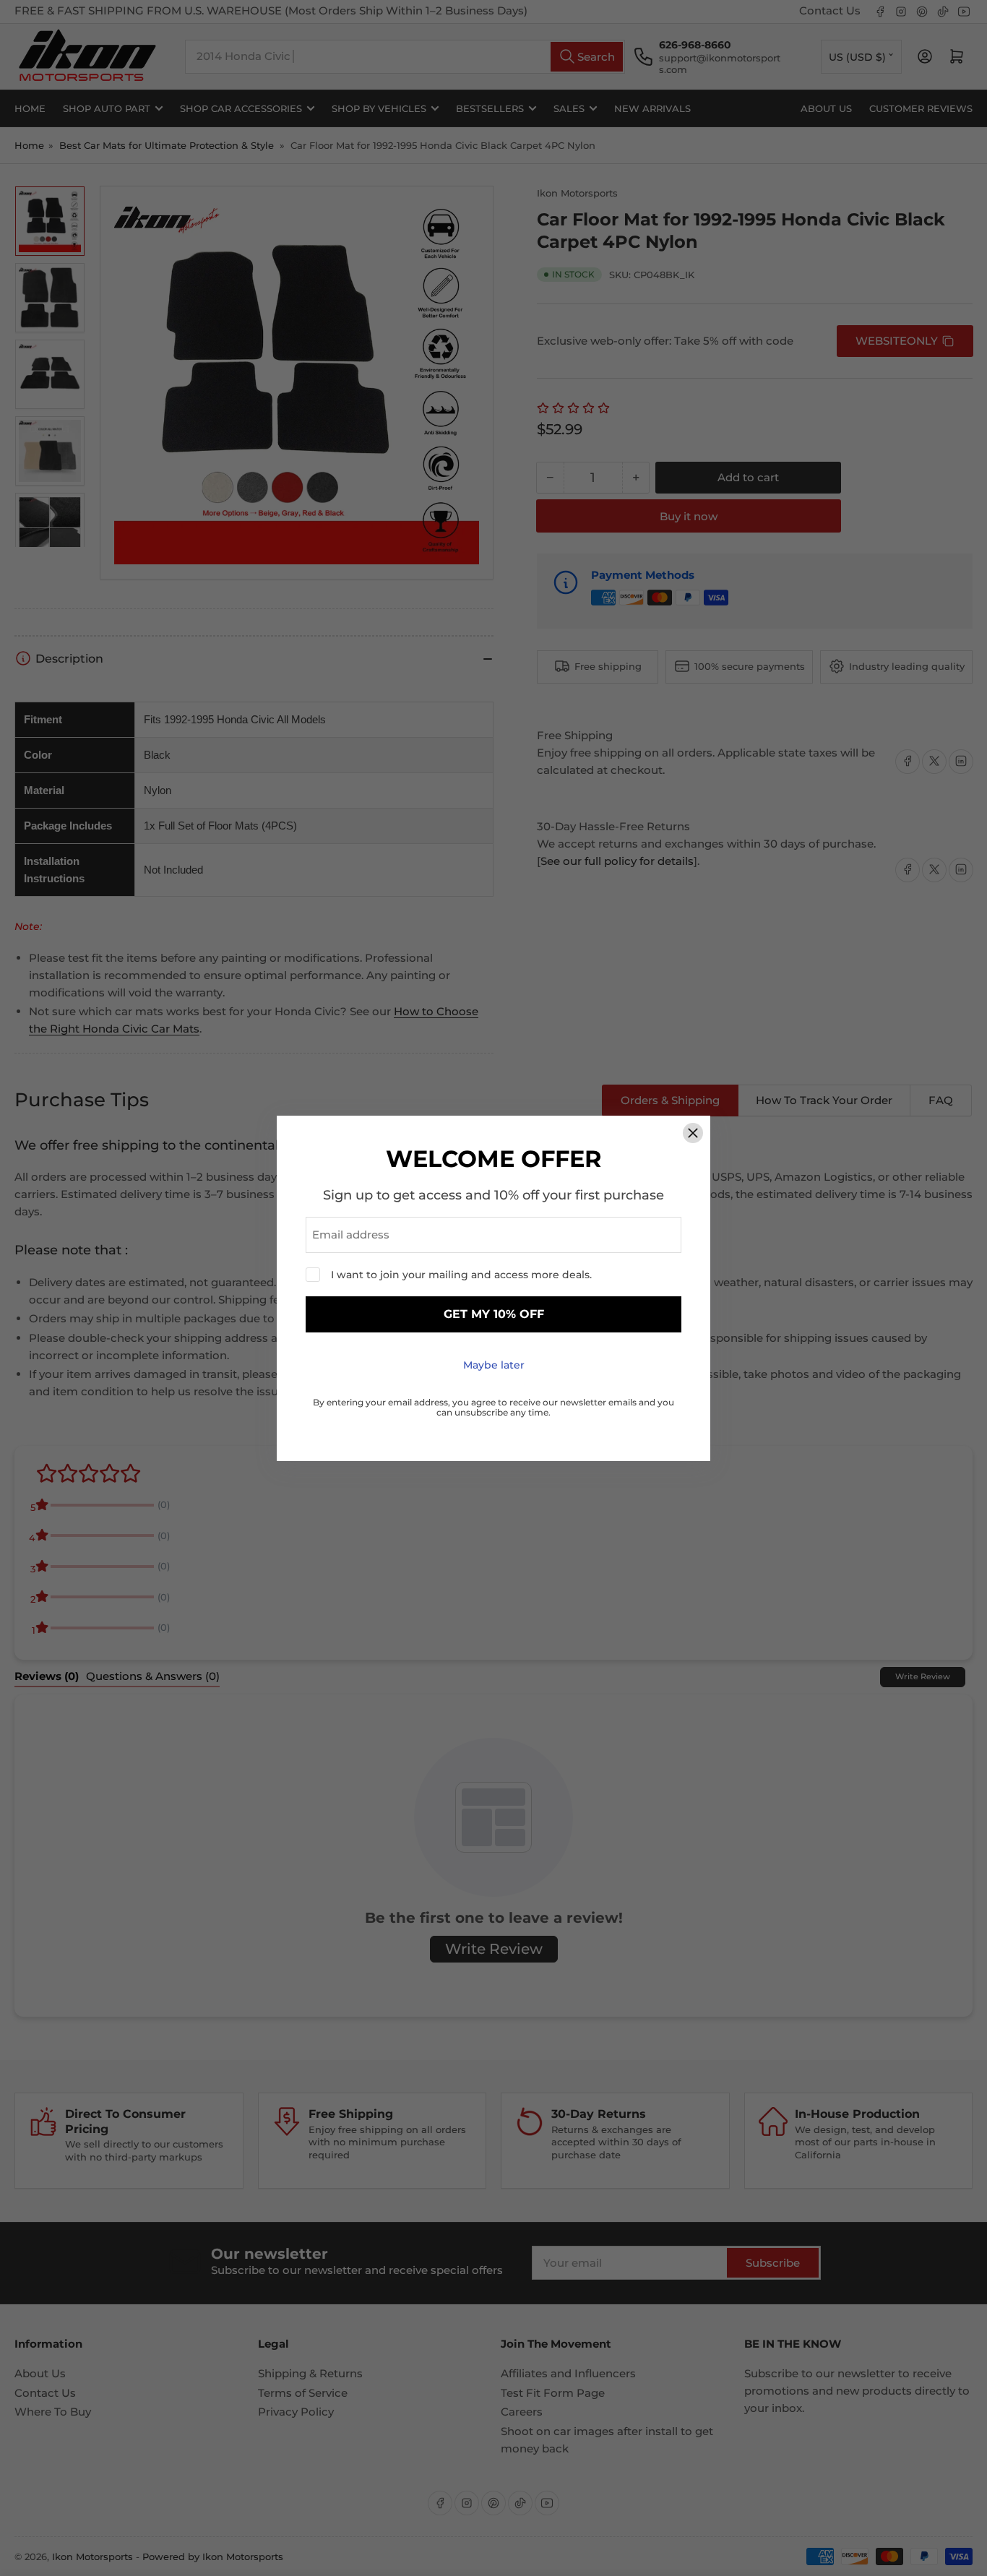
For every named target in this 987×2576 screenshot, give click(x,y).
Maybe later (494, 1365)
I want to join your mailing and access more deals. (461, 1275)
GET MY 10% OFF (494, 1314)
